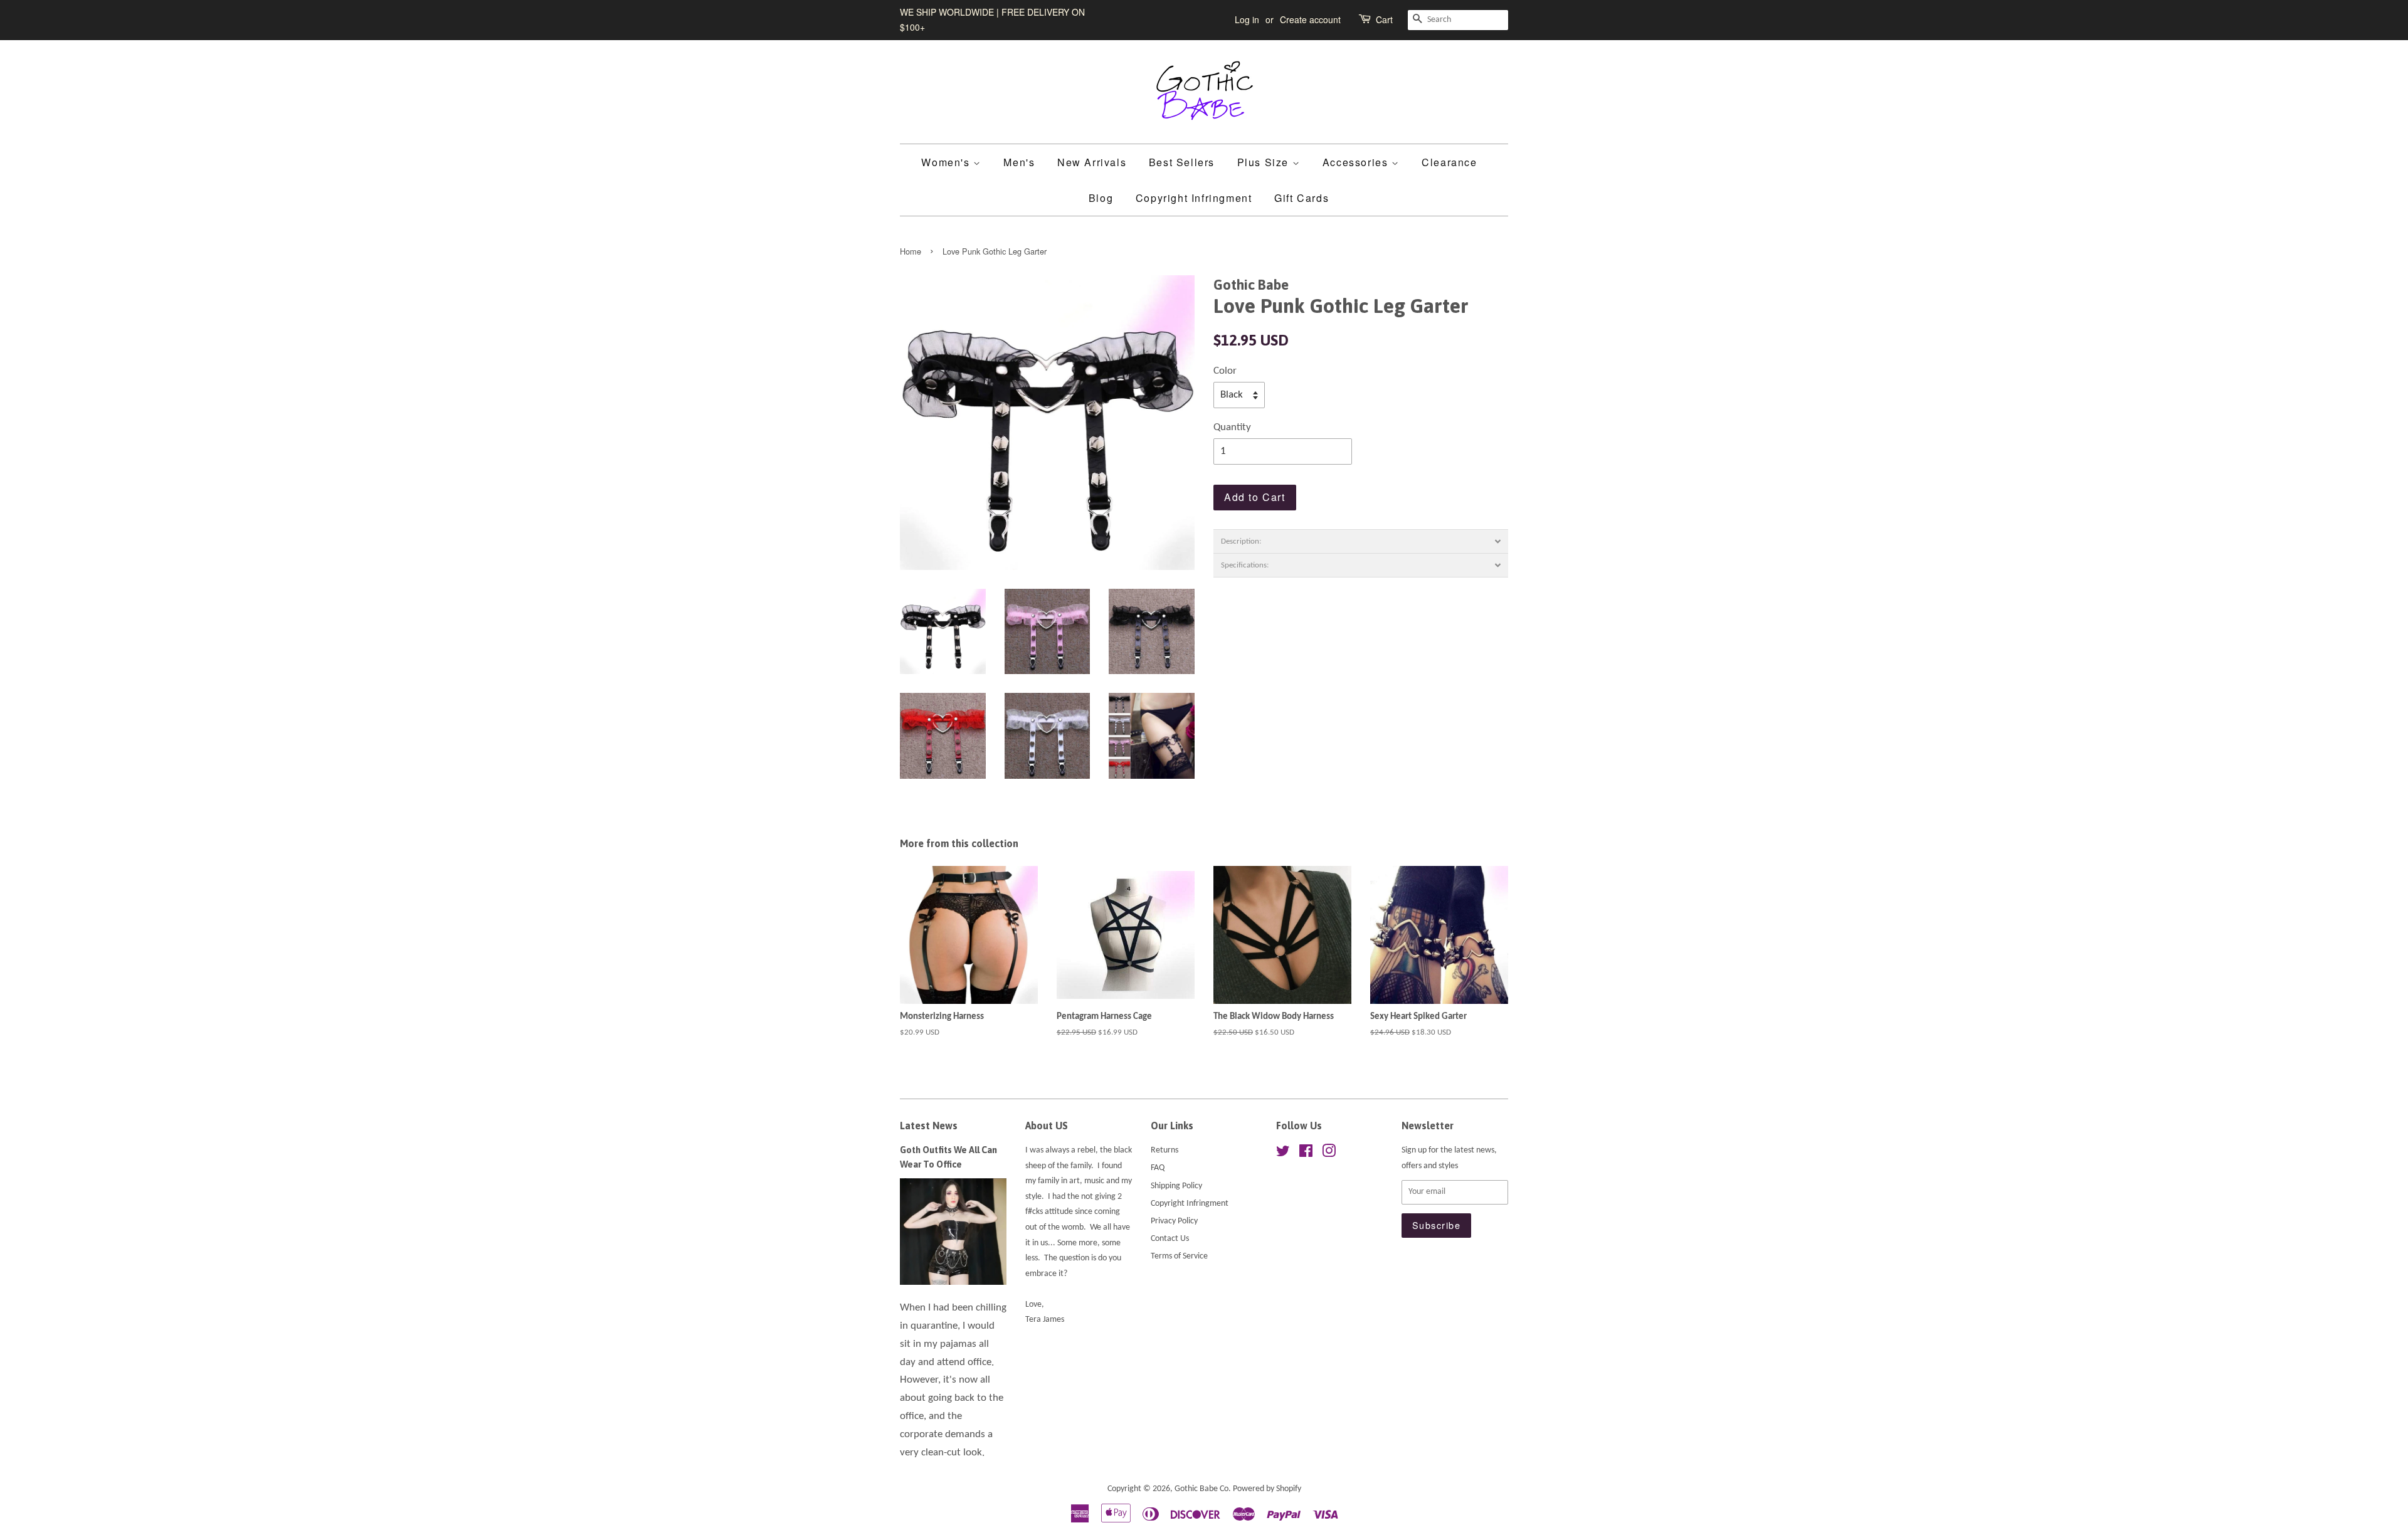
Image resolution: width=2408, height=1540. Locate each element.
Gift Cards (1302, 198)
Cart (1384, 19)
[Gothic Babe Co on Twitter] (1283, 1154)
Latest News (929, 1126)
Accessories (1357, 162)
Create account (1310, 19)
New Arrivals (1092, 162)
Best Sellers (1182, 162)
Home (911, 251)
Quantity (1232, 427)
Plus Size (1265, 162)
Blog (1101, 198)
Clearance (1449, 162)
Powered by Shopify (1267, 1489)
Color (1225, 371)
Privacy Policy (1174, 1221)
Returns (1164, 1150)
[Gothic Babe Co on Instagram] (1329, 1154)
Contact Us (1170, 1239)
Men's (1019, 162)
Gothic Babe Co (1201, 1489)
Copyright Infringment (1194, 198)
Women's (947, 162)
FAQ (1158, 1168)
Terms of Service (1179, 1256)
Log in (1247, 19)
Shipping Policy (1176, 1186)
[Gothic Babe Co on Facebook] (1306, 1154)
